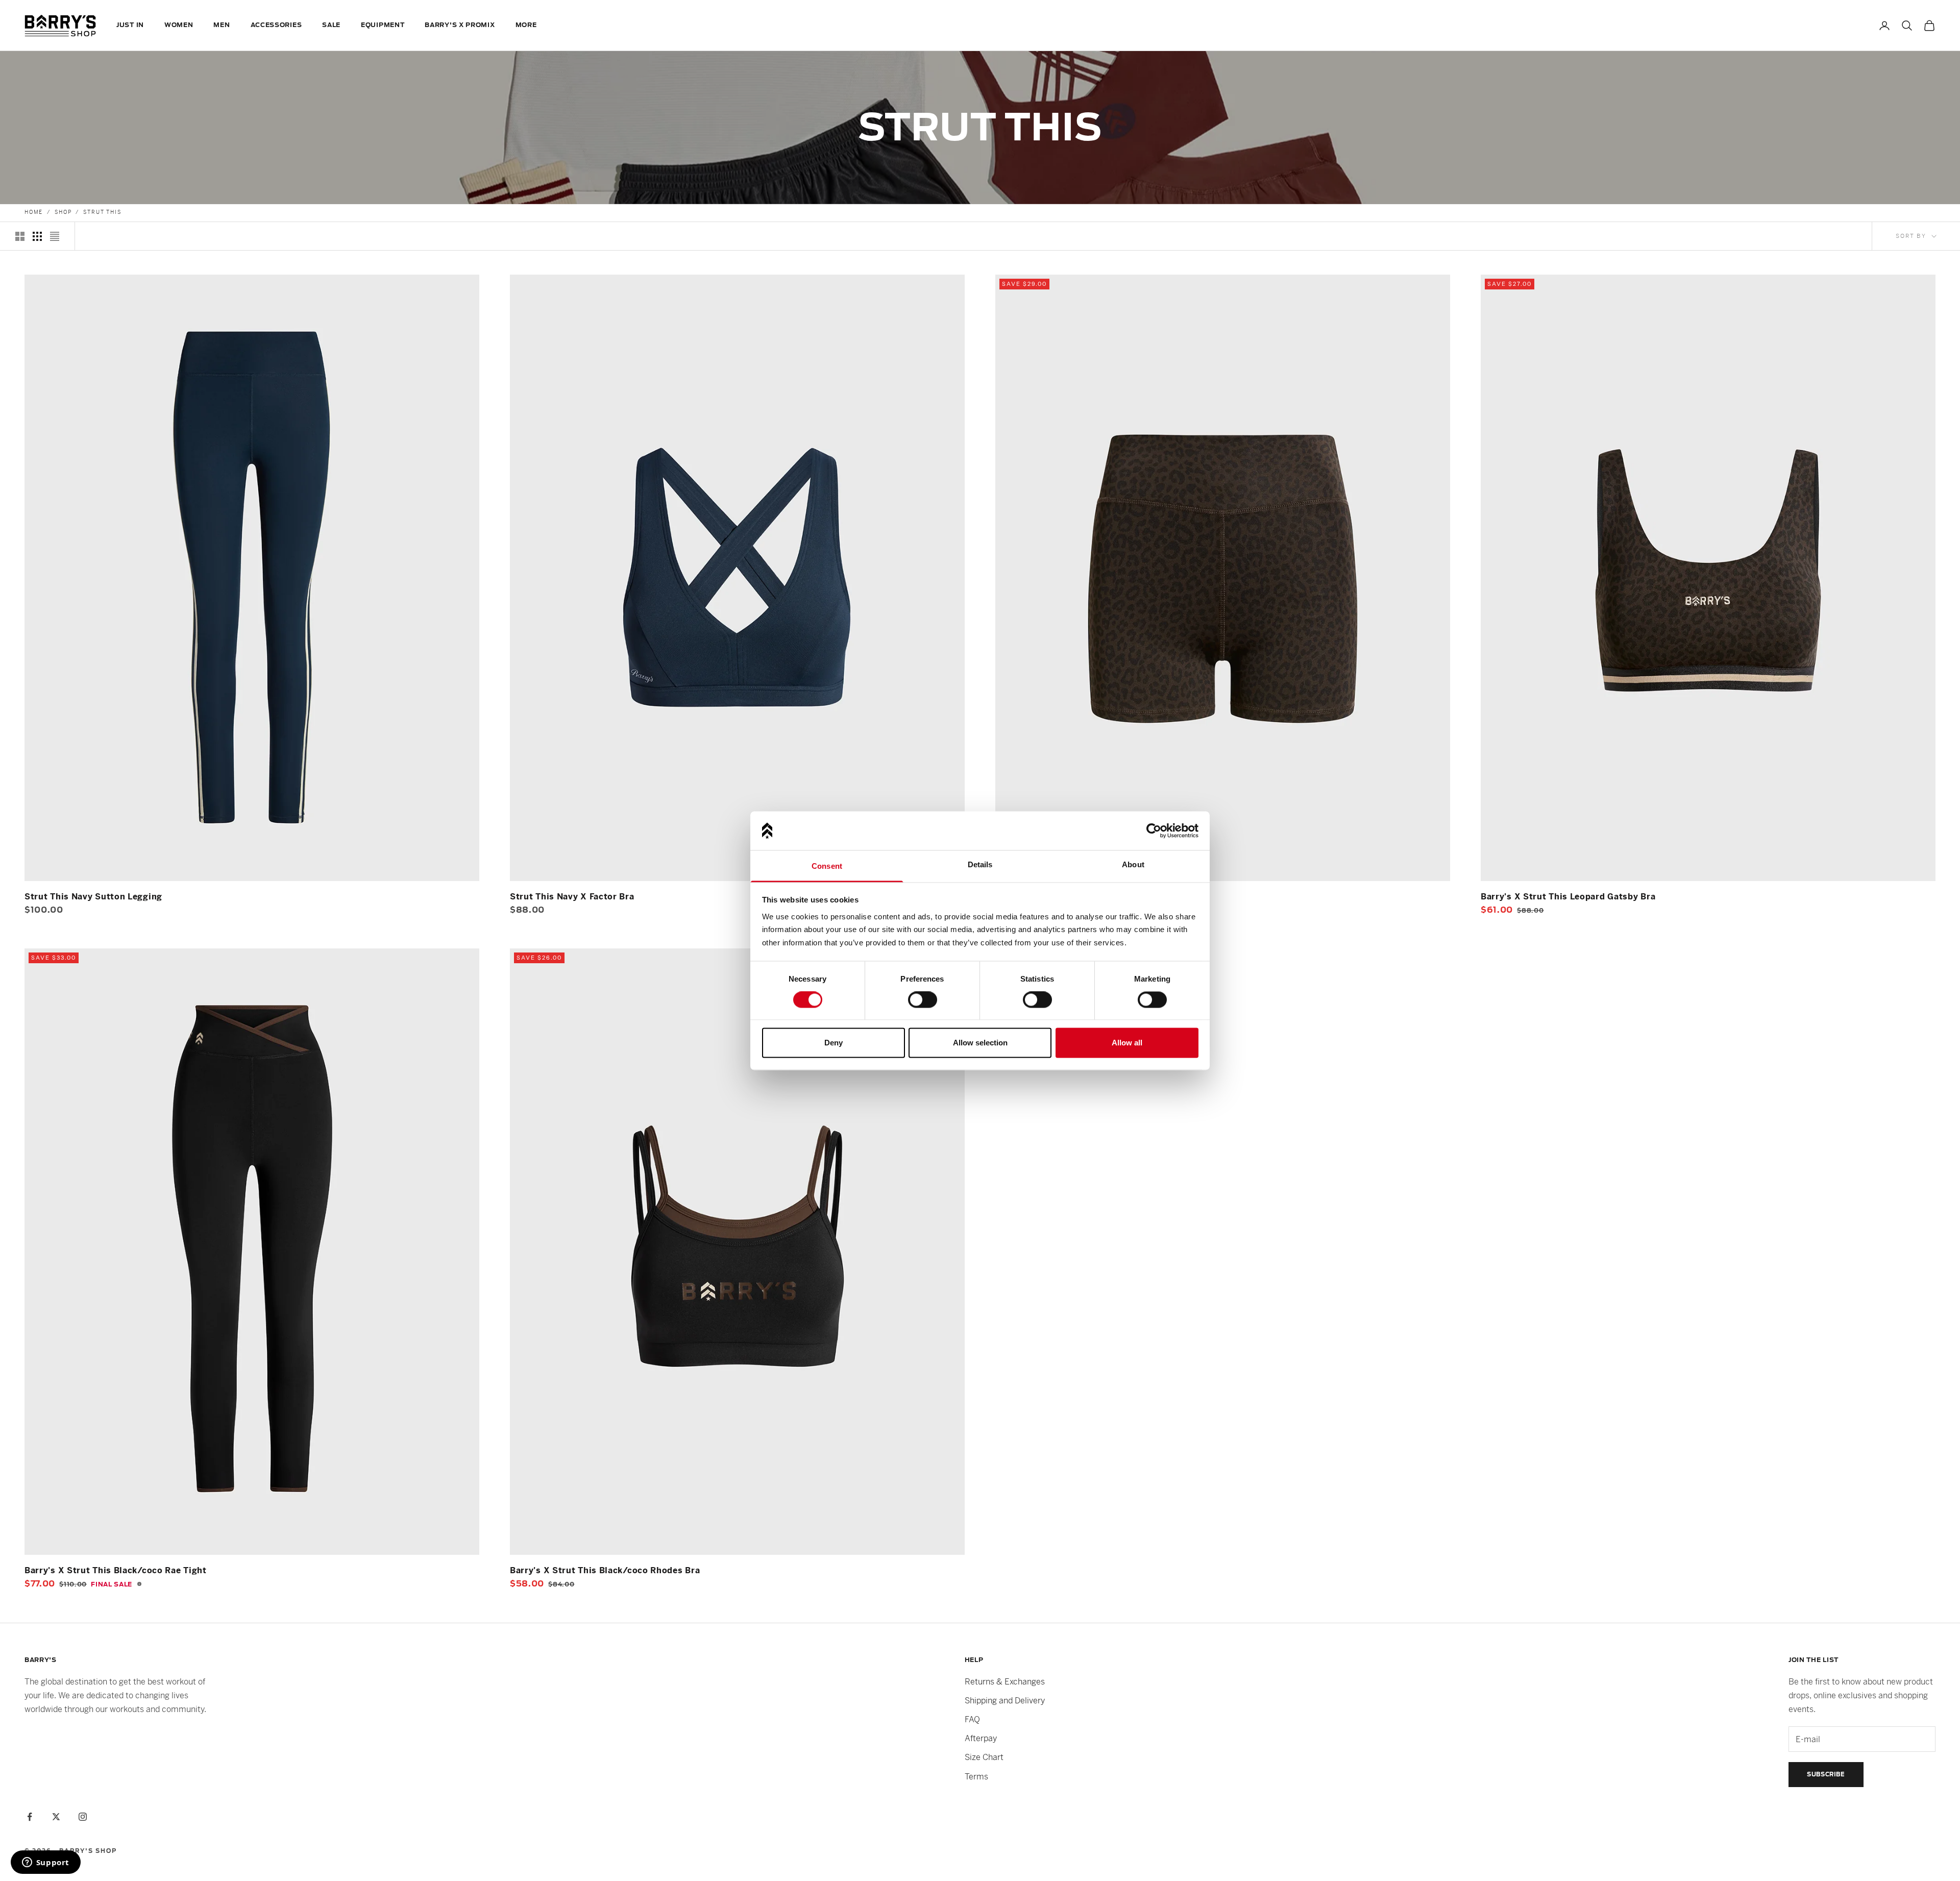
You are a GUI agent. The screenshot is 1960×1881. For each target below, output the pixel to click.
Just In (130, 25)
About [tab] (1133, 865)
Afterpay (981, 1738)
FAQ (972, 1719)
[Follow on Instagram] (83, 1817)
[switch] (923, 1000)
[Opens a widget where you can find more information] (45, 1863)
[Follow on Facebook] (30, 1817)
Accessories (276, 25)
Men (222, 25)
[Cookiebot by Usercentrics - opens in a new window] (1154, 830)
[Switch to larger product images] (20, 236)
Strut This (102, 212)
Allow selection (980, 1043)
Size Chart (984, 1757)
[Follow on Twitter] (56, 1817)
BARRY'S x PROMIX (460, 25)
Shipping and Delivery (1005, 1701)
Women (179, 25)
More (526, 25)
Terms (976, 1777)
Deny (834, 1043)
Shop (63, 212)
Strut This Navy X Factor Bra (572, 897)
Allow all (1127, 1043)
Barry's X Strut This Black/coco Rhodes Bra (605, 1570)
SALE (331, 25)
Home (34, 212)
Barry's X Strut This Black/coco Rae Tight (116, 1570)
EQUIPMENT (383, 25)
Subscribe (1826, 1774)
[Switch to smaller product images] (37, 236)
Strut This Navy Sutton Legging (93, 897)
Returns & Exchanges (1005, 1682)
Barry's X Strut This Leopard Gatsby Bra (1568, 897)
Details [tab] (980, 865)
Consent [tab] (827, 866)
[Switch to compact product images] (55, 236)
